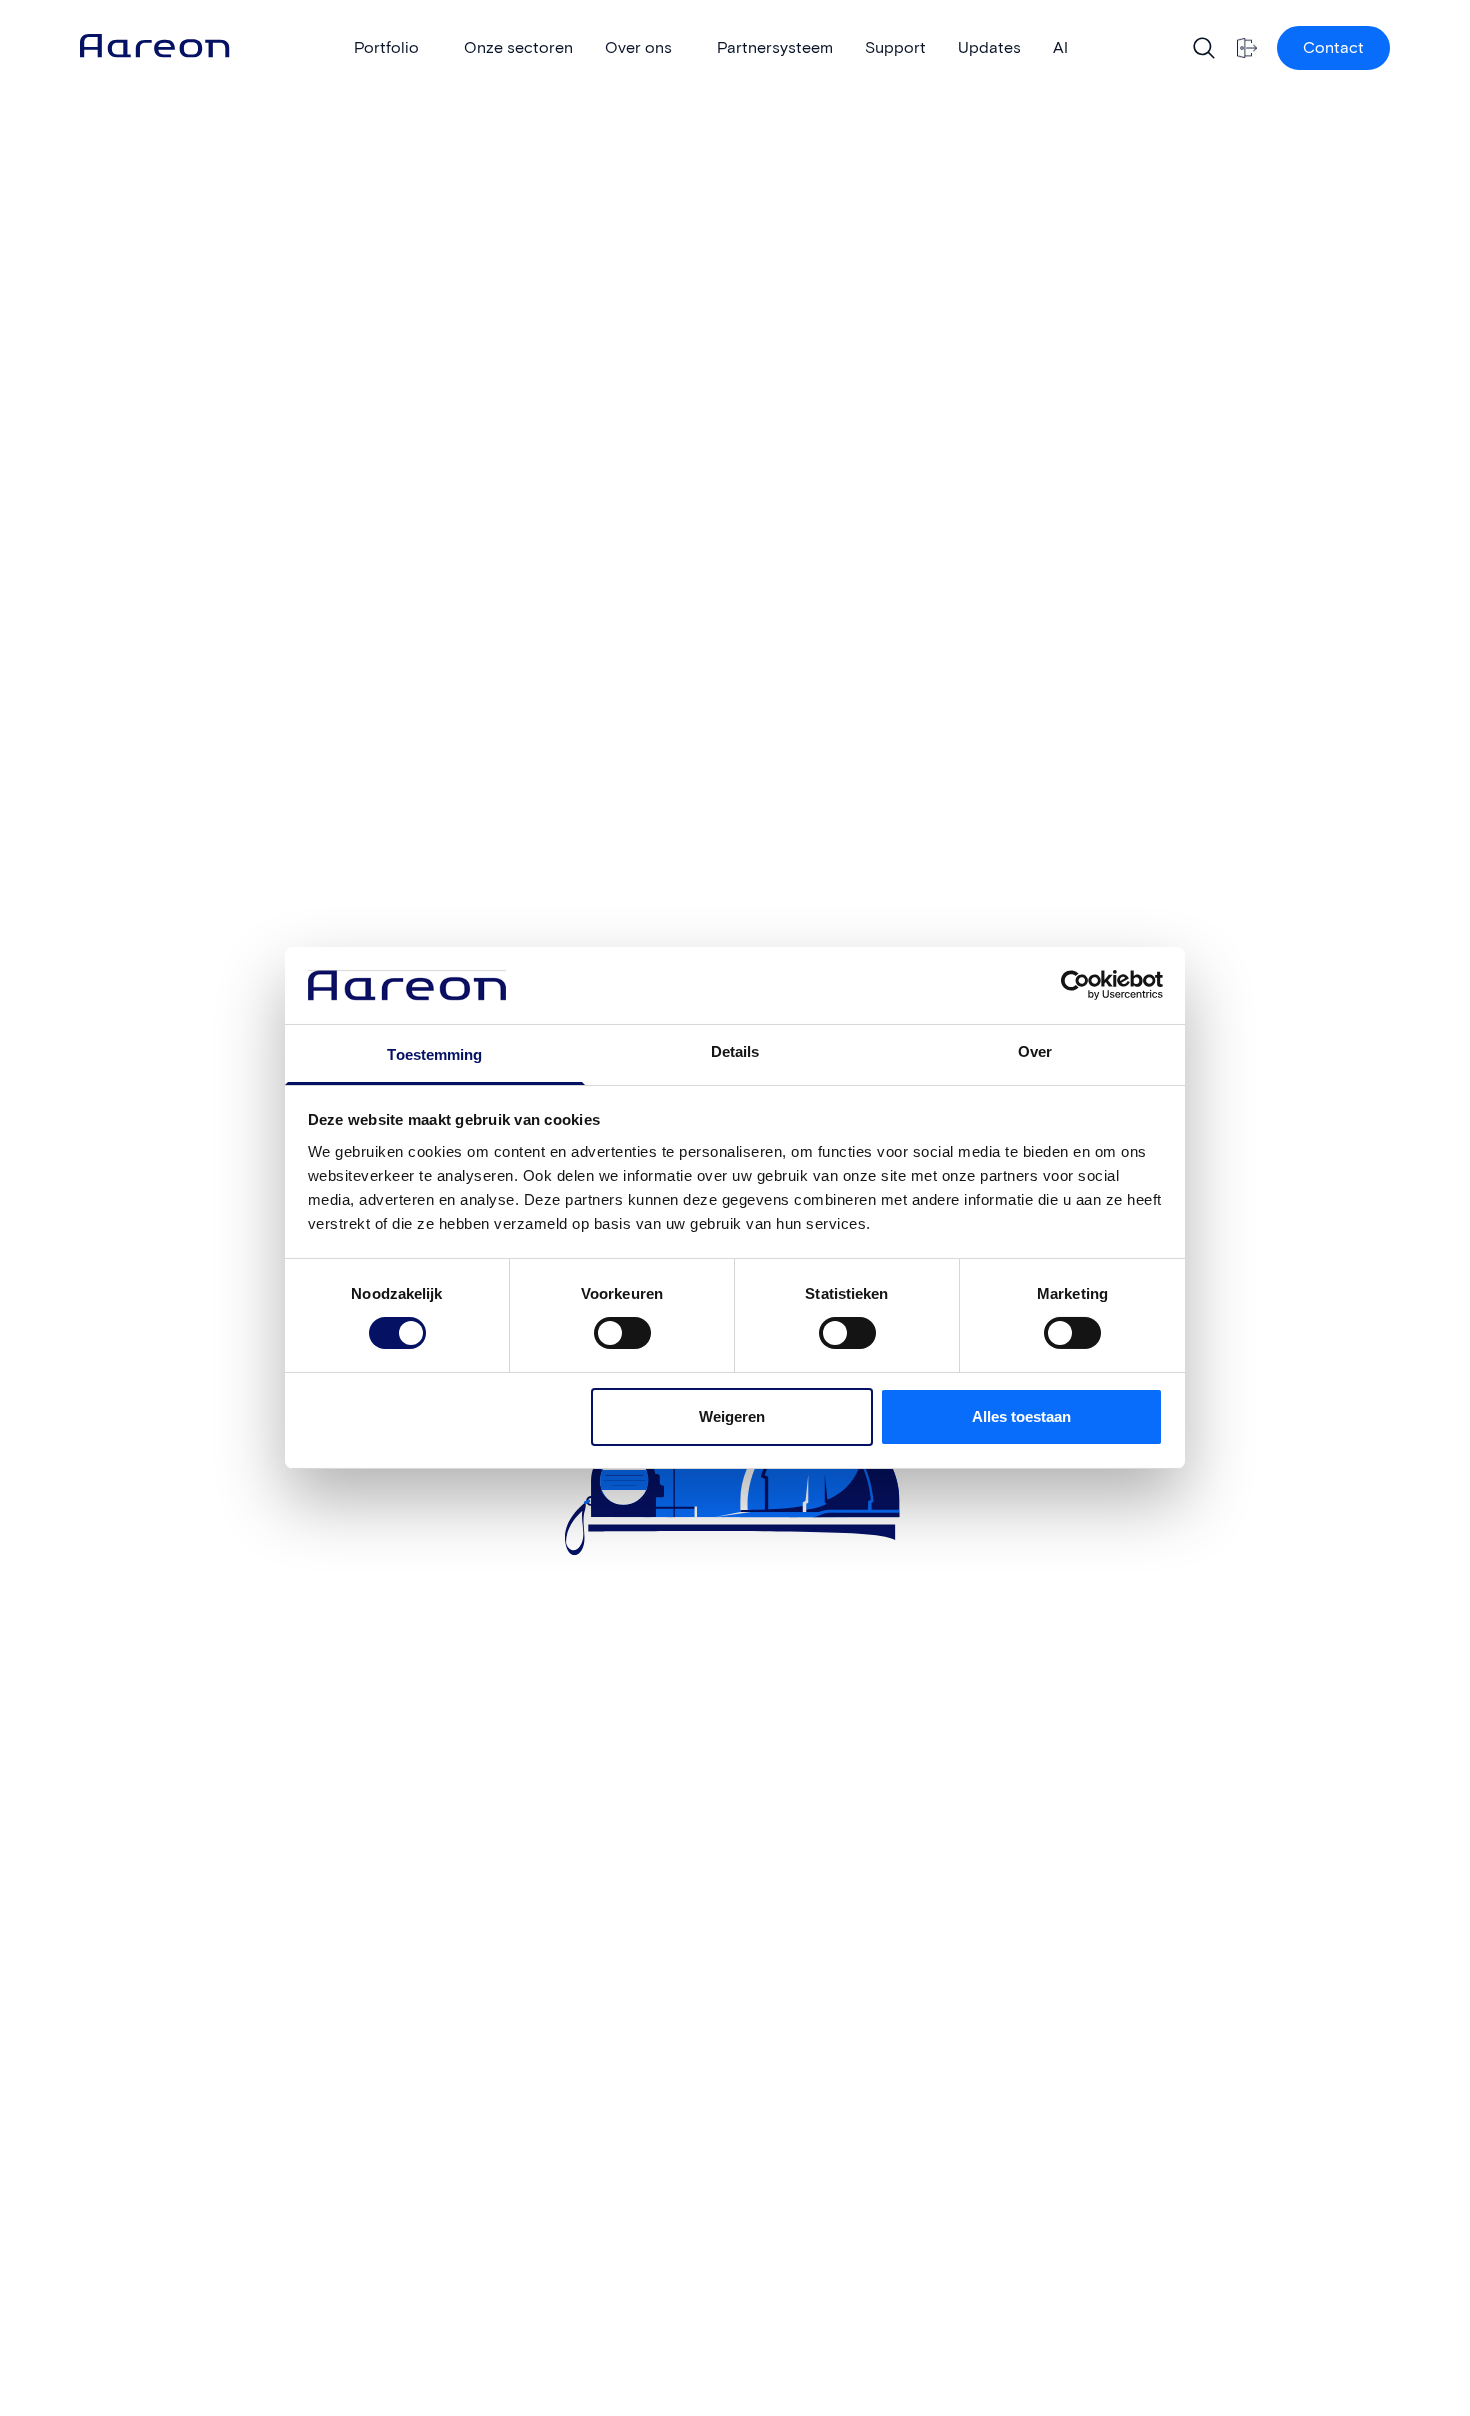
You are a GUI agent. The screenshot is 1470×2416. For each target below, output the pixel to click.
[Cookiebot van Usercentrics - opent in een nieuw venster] (1075, 985)
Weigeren (732, 1416)
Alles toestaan (1021, 1416)
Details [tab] (735, 1051)
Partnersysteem (775, 47)
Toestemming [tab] (434, 1054)
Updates (989, 47)
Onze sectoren (518, 47)
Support (895, 47)
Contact (1333, 47)
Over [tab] (1035, 1051)
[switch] (602, 1325)
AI (1060, 47)
